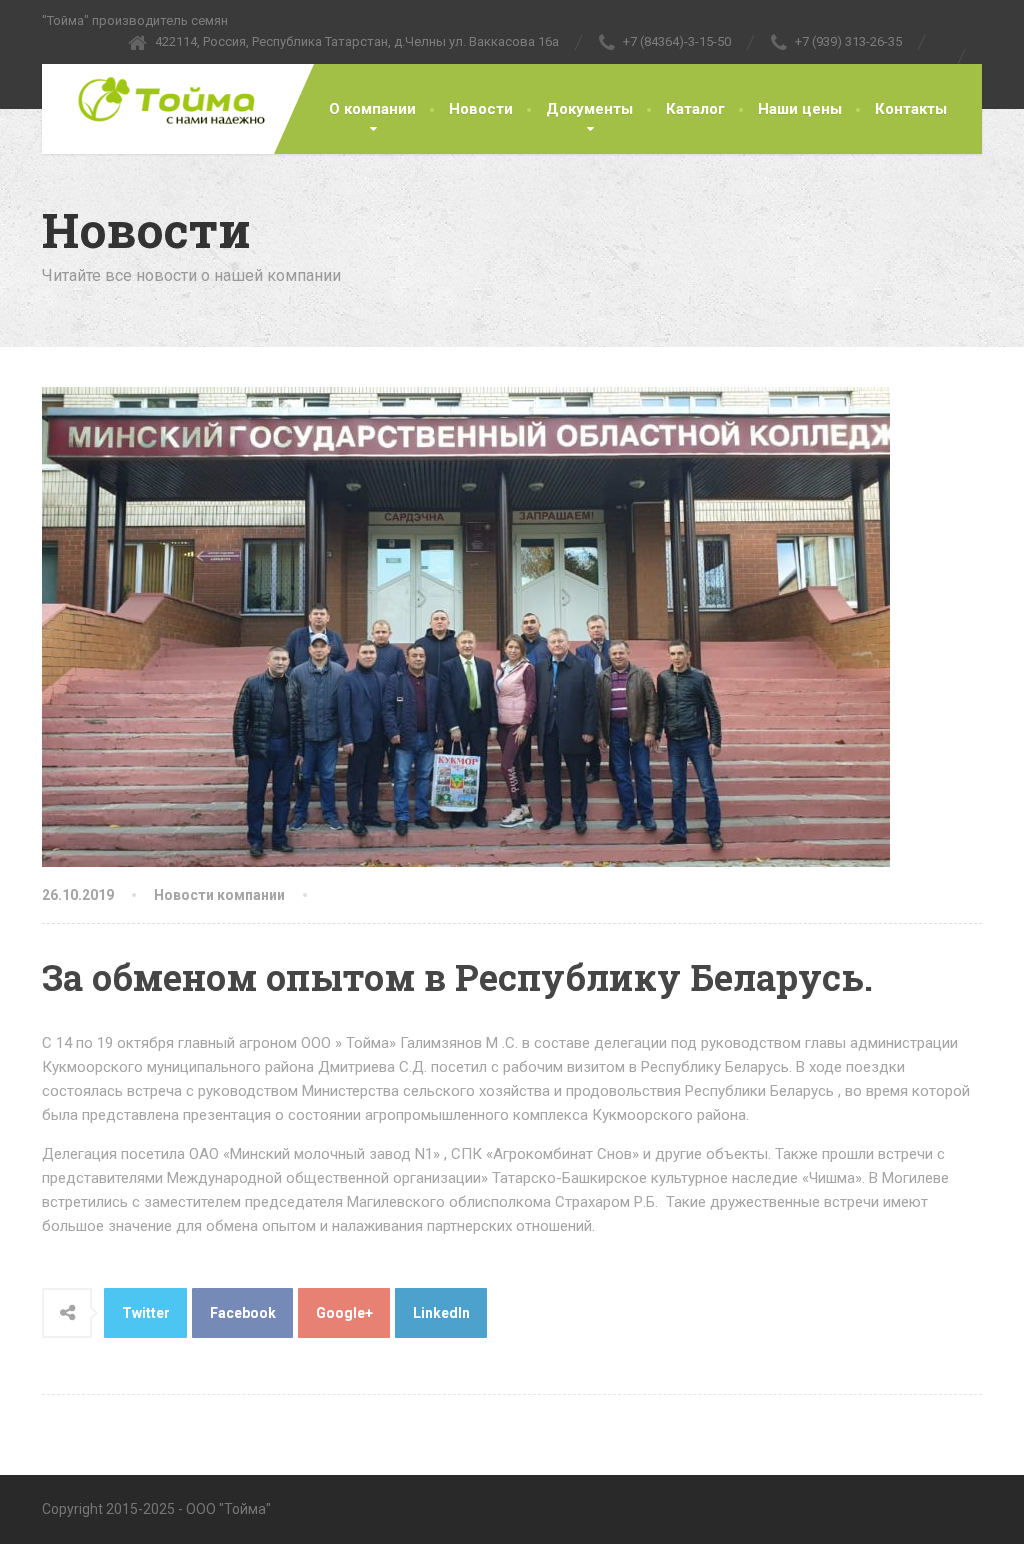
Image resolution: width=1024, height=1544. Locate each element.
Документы (589, 109)
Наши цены (800, 109)
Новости (481, 109)
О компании (372, 109)
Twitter (146, 1313)
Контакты (911, 109)
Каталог (695, 109)
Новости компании (219, 895)
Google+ (344, 1313)
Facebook (243, 1313)
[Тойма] (157, 100)
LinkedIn (441, 1313)
